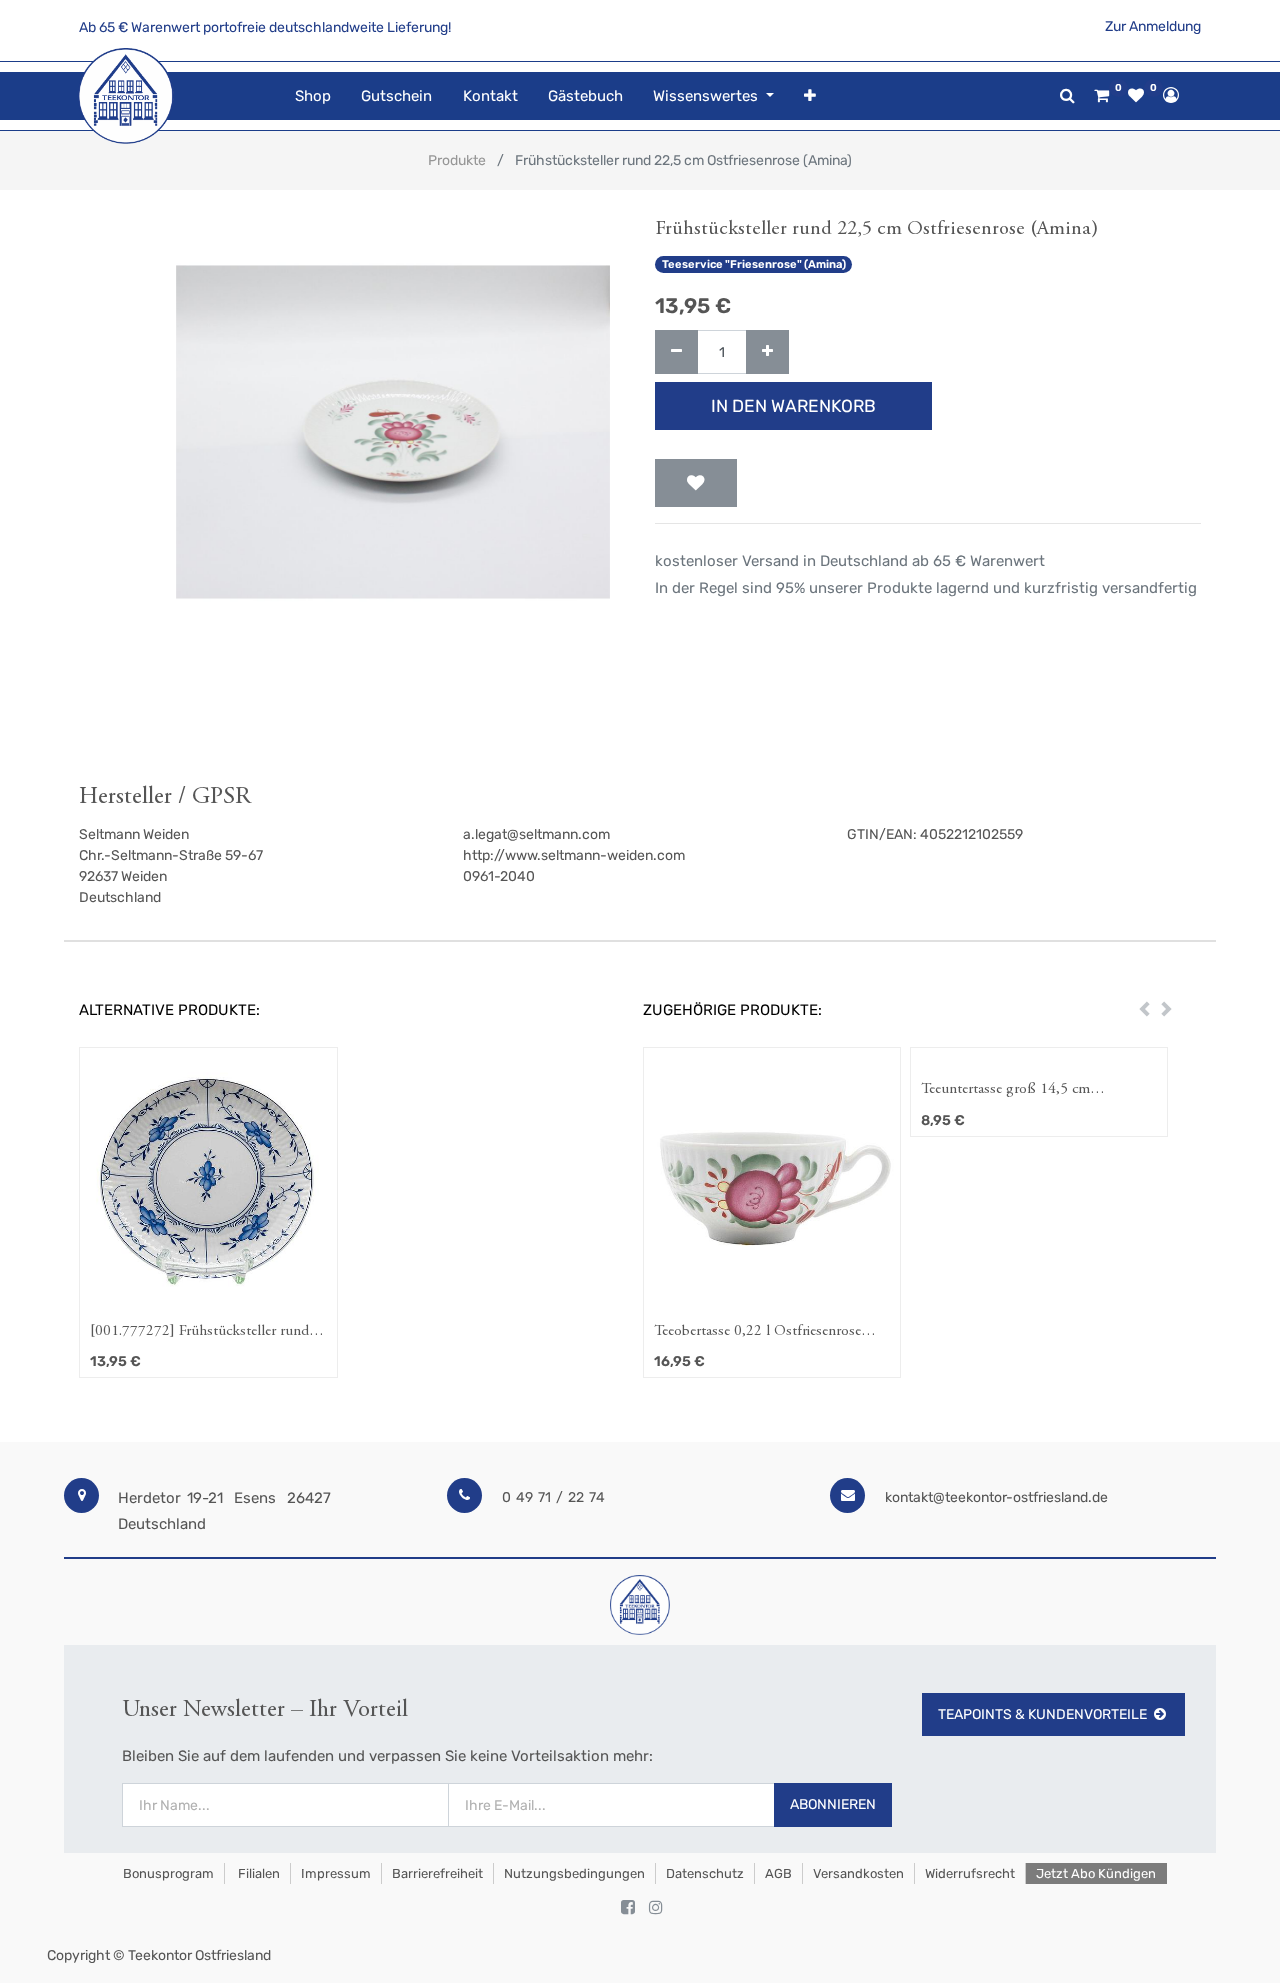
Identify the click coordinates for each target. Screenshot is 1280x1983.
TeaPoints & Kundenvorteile (1042, 1714)
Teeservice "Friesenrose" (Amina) (754, 264)
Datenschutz (705, 1873)
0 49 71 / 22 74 (553, 1497)
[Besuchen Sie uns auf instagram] (656, 1908)
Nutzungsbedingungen (574, 1873)
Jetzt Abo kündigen (1096, 1873)
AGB (778, 1873)
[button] (810, 96)
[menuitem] (313, 96)
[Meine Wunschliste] (1136, 96)
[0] (1101, 96)
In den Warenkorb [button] (793, 406)
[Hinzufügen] (767, 352)
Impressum (336, 1873)
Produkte (457, 160)
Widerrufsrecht (970, 1873)
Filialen (257, 1873)
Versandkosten (858, 1873)
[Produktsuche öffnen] (1067, 95)
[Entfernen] (676, 352)
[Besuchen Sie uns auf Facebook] (628, 1908)
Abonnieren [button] (833, 1804)
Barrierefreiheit (437, 1873)
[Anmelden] (1171, 95)
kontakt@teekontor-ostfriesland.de (996, 1497)
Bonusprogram (167, 1873)
